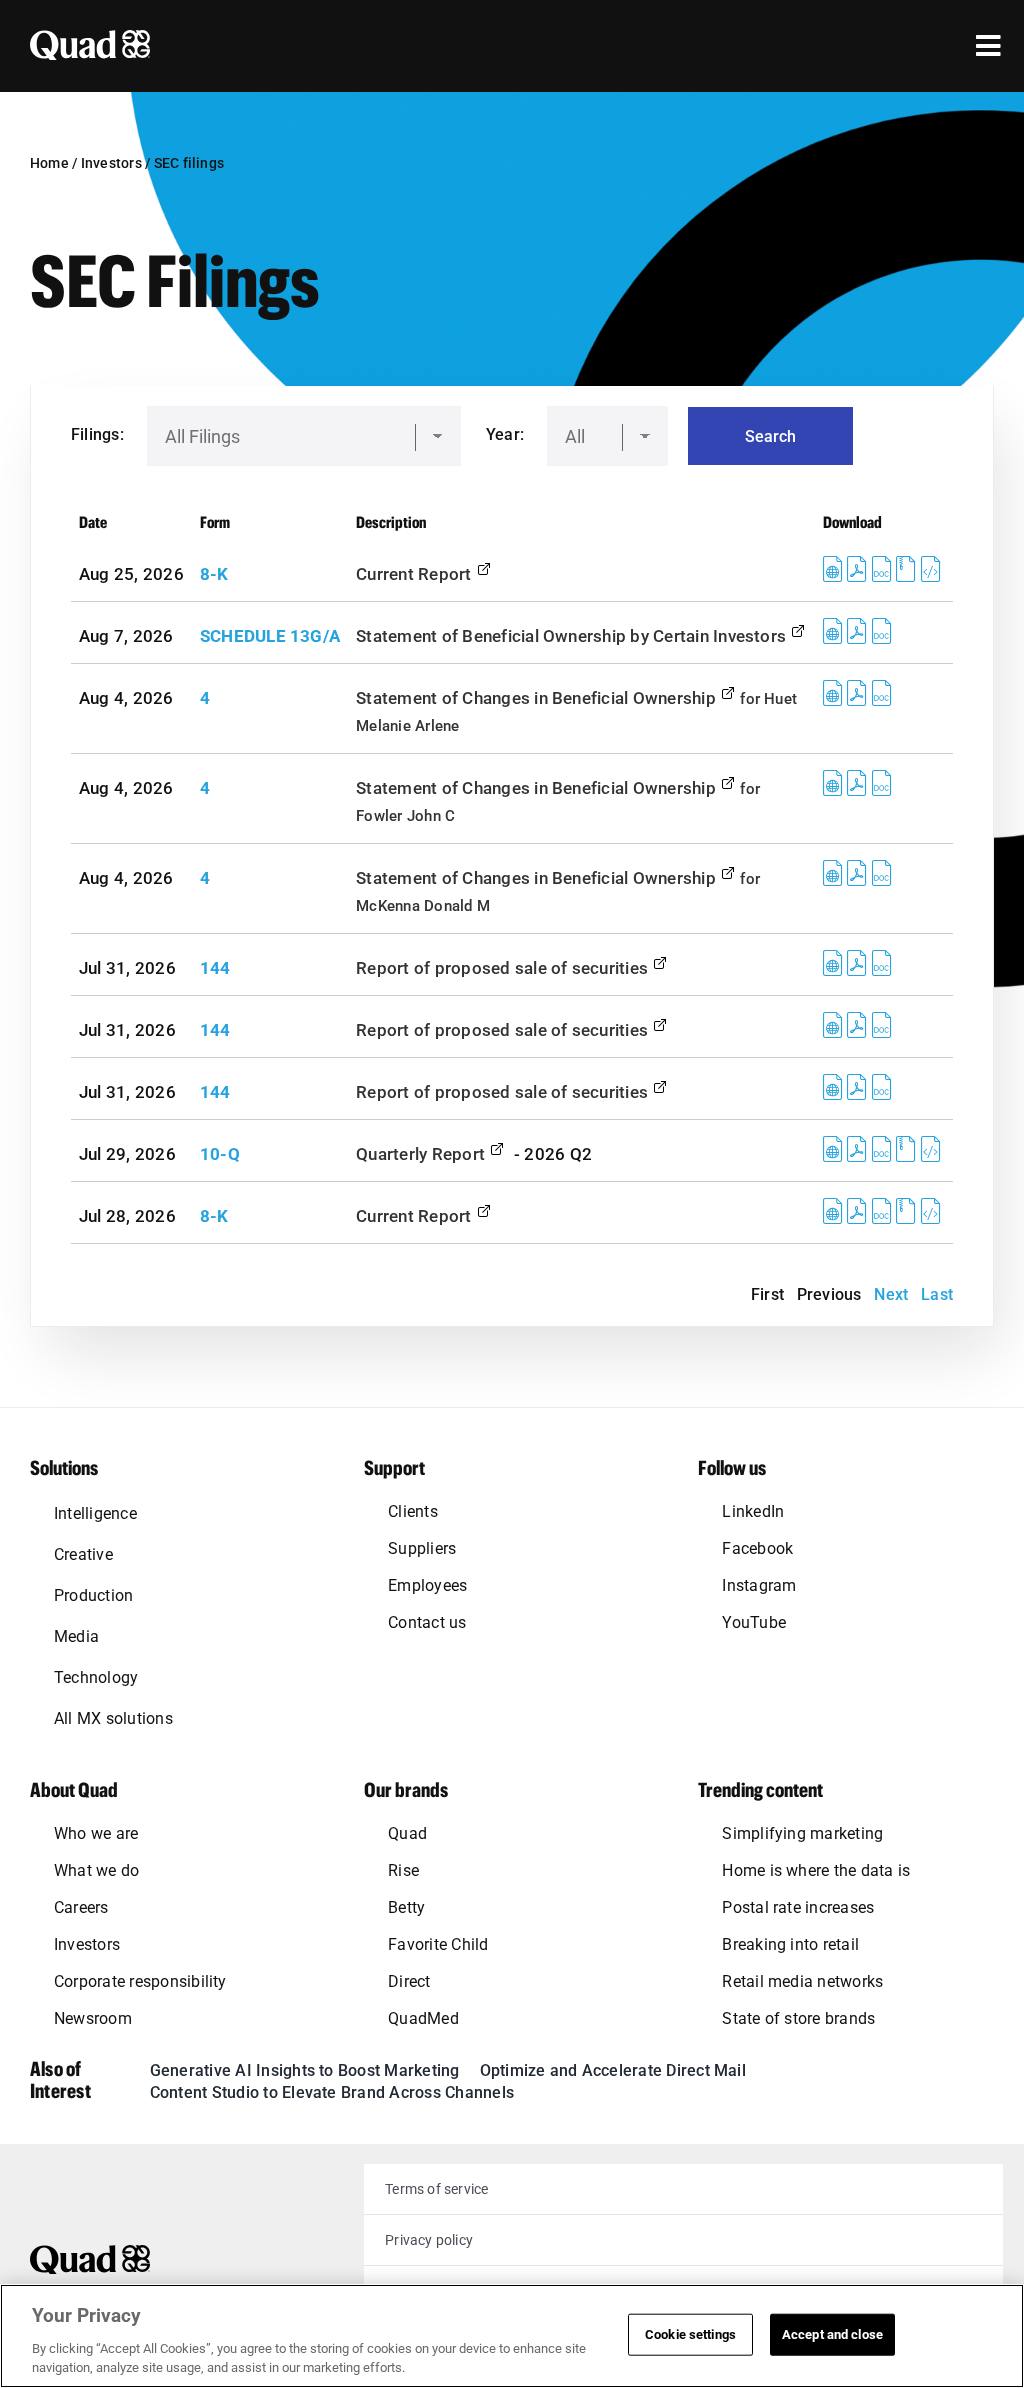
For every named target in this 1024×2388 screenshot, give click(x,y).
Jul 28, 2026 (127, 1216)
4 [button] (205, 698)
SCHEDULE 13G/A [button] (270, 636)
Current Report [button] (416, 574)
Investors (111, 163)
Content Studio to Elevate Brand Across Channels (332, 2092)
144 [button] (215, 968)
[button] (833, 574)
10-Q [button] (220, 1154)
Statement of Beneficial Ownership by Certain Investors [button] (573, 636)
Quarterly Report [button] (422, 1154)
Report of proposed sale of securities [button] (504, 968)
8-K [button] (214, 574)
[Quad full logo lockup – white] (90, 37)
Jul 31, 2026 (127, 968)
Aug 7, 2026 (126, 636)
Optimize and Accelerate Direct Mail (613, 2070)
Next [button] (891, 1294)
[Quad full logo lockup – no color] (90, 2252)
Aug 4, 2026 (126, 698)
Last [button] (937, 1294)
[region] (512, 2336)
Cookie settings (690, 2334)
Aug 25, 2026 (131, 574)
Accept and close (832, 2334)
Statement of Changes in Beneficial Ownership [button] (538, 698)
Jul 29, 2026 (127, 1154)
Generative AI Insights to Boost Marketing (305, 2070)
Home (49, 163)
